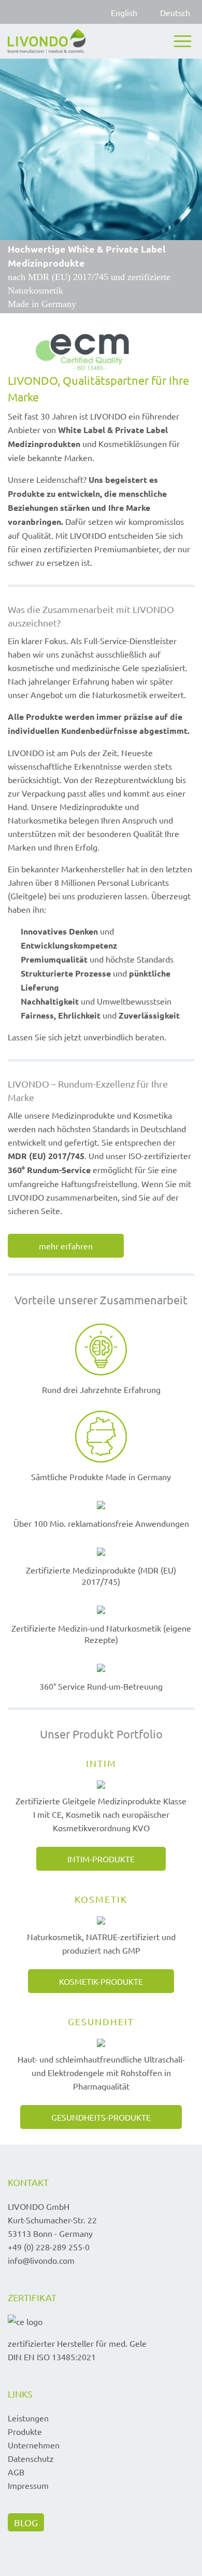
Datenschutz (31, 2458)
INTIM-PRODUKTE (101, 1859)
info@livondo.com (41, 2260)
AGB (16, 2472)
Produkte (25, 2431)
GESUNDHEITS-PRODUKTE (101, 2117)
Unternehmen (34, 2445)
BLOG (26, 2522)
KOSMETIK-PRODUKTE (101, 1981)
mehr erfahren (66, 1246)
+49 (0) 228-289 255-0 (49, 2247)
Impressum (28, 2485)
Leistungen (28, 2418)
